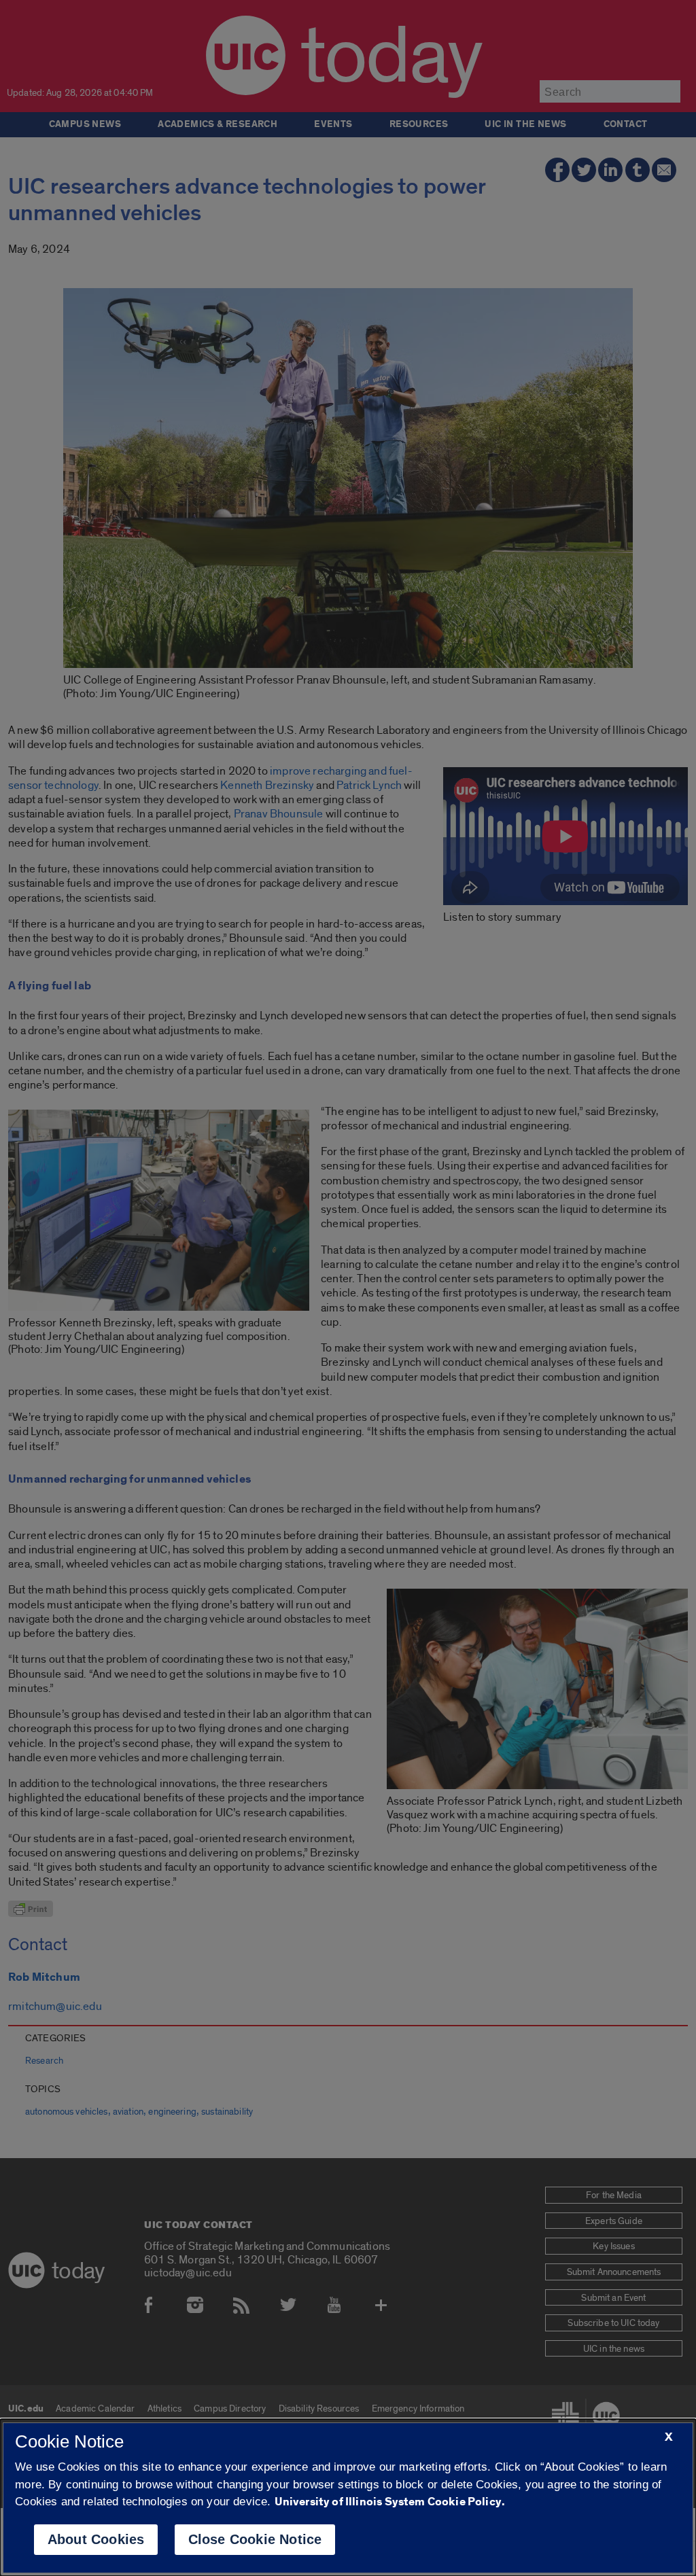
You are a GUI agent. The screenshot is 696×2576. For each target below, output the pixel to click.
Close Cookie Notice (255, 2539)
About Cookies (96, 2539)
